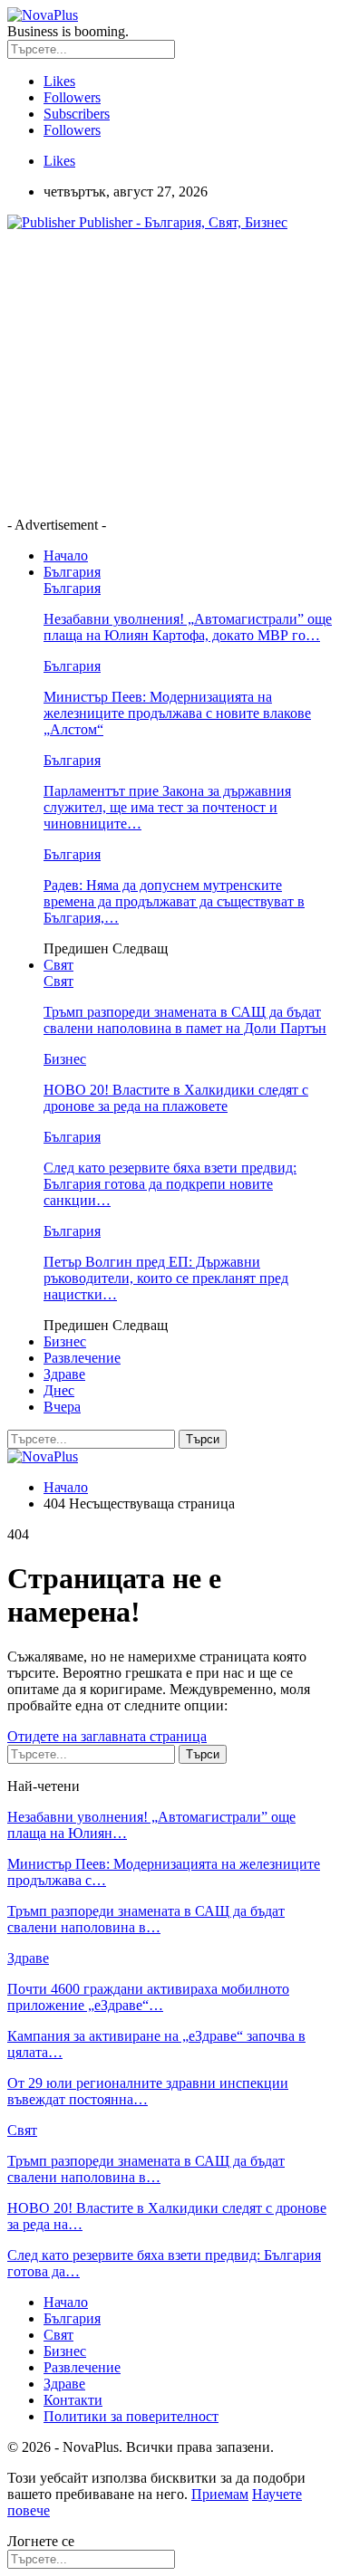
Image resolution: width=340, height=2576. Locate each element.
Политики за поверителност (131, 2416)
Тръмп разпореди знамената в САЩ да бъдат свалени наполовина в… (146, 1919)
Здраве (64, 1374)
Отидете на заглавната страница (107, 1736)
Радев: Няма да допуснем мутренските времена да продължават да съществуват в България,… (174, 901)
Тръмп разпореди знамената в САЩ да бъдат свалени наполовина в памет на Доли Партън (185, 1020)
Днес (59, 1390)
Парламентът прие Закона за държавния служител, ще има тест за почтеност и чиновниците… (167, 807)
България (72, 572)
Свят (58, 965)
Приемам (220, 2494)
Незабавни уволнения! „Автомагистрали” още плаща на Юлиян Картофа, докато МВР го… (188, 627)
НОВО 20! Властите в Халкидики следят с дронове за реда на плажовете (176, 1098)
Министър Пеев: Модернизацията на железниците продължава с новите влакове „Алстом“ (177, 713)
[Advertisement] (160, 372)
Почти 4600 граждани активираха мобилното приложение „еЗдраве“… (148, 1997)
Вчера (62, 1407)
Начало (66, 555)
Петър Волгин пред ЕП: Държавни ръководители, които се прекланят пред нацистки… (166, 1278)
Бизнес (65, 1059)
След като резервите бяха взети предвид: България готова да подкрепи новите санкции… (170, 1184)
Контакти (73, 2400)
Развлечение (82, 1358)
